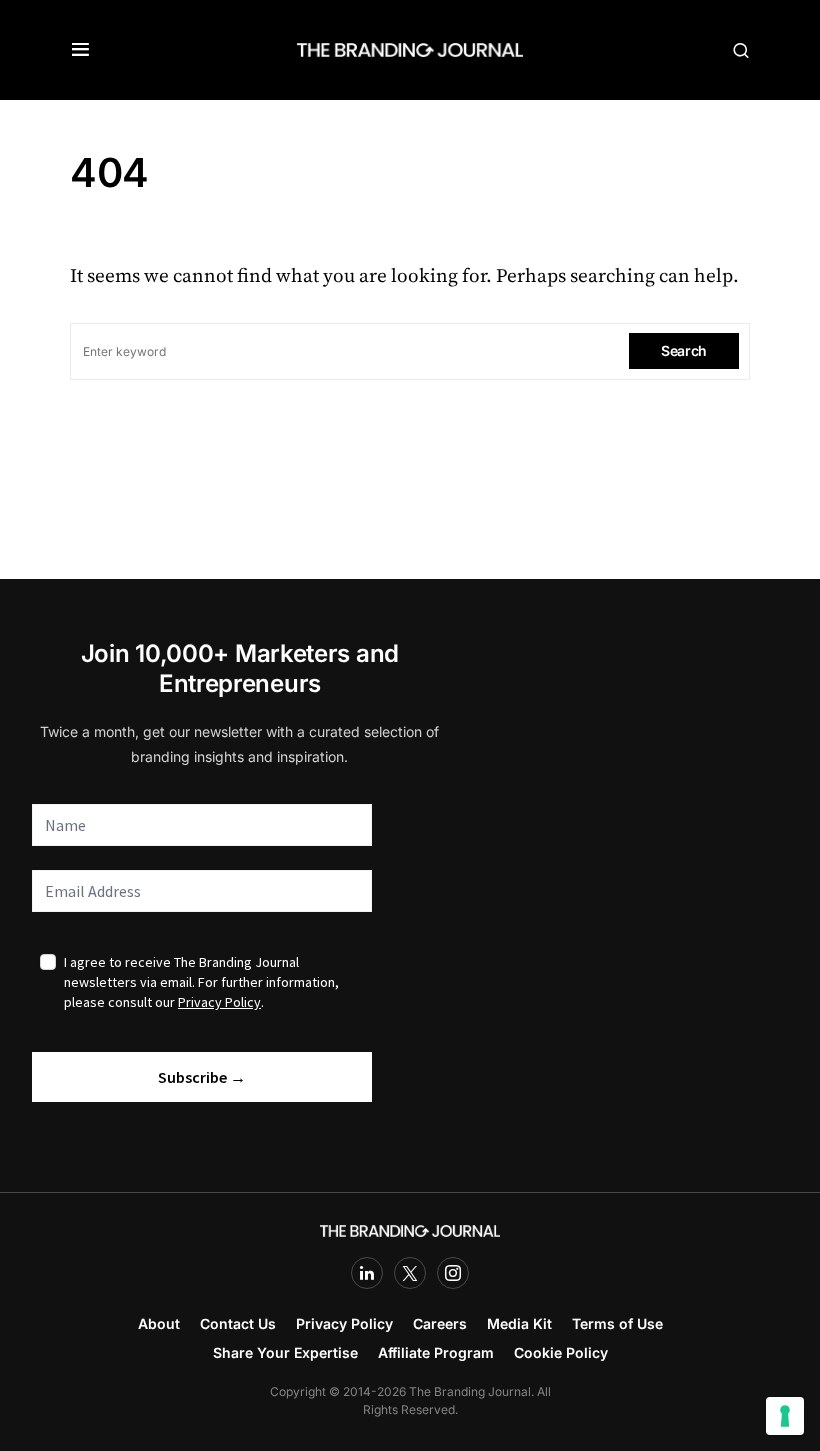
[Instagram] (453, 1273)
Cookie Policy (561, 1352)
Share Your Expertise (285, 1352)
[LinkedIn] (367, 1273)
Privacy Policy (344, 1323)
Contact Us (238, 1323)
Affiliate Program (436, 1352)
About (159, 1323)
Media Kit (519, 1323)
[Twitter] (410, 1273)
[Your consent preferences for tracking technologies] (785, 1416)
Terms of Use (617, 1323)
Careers (440, 1323)
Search (684, 350)
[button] (80, 50)
